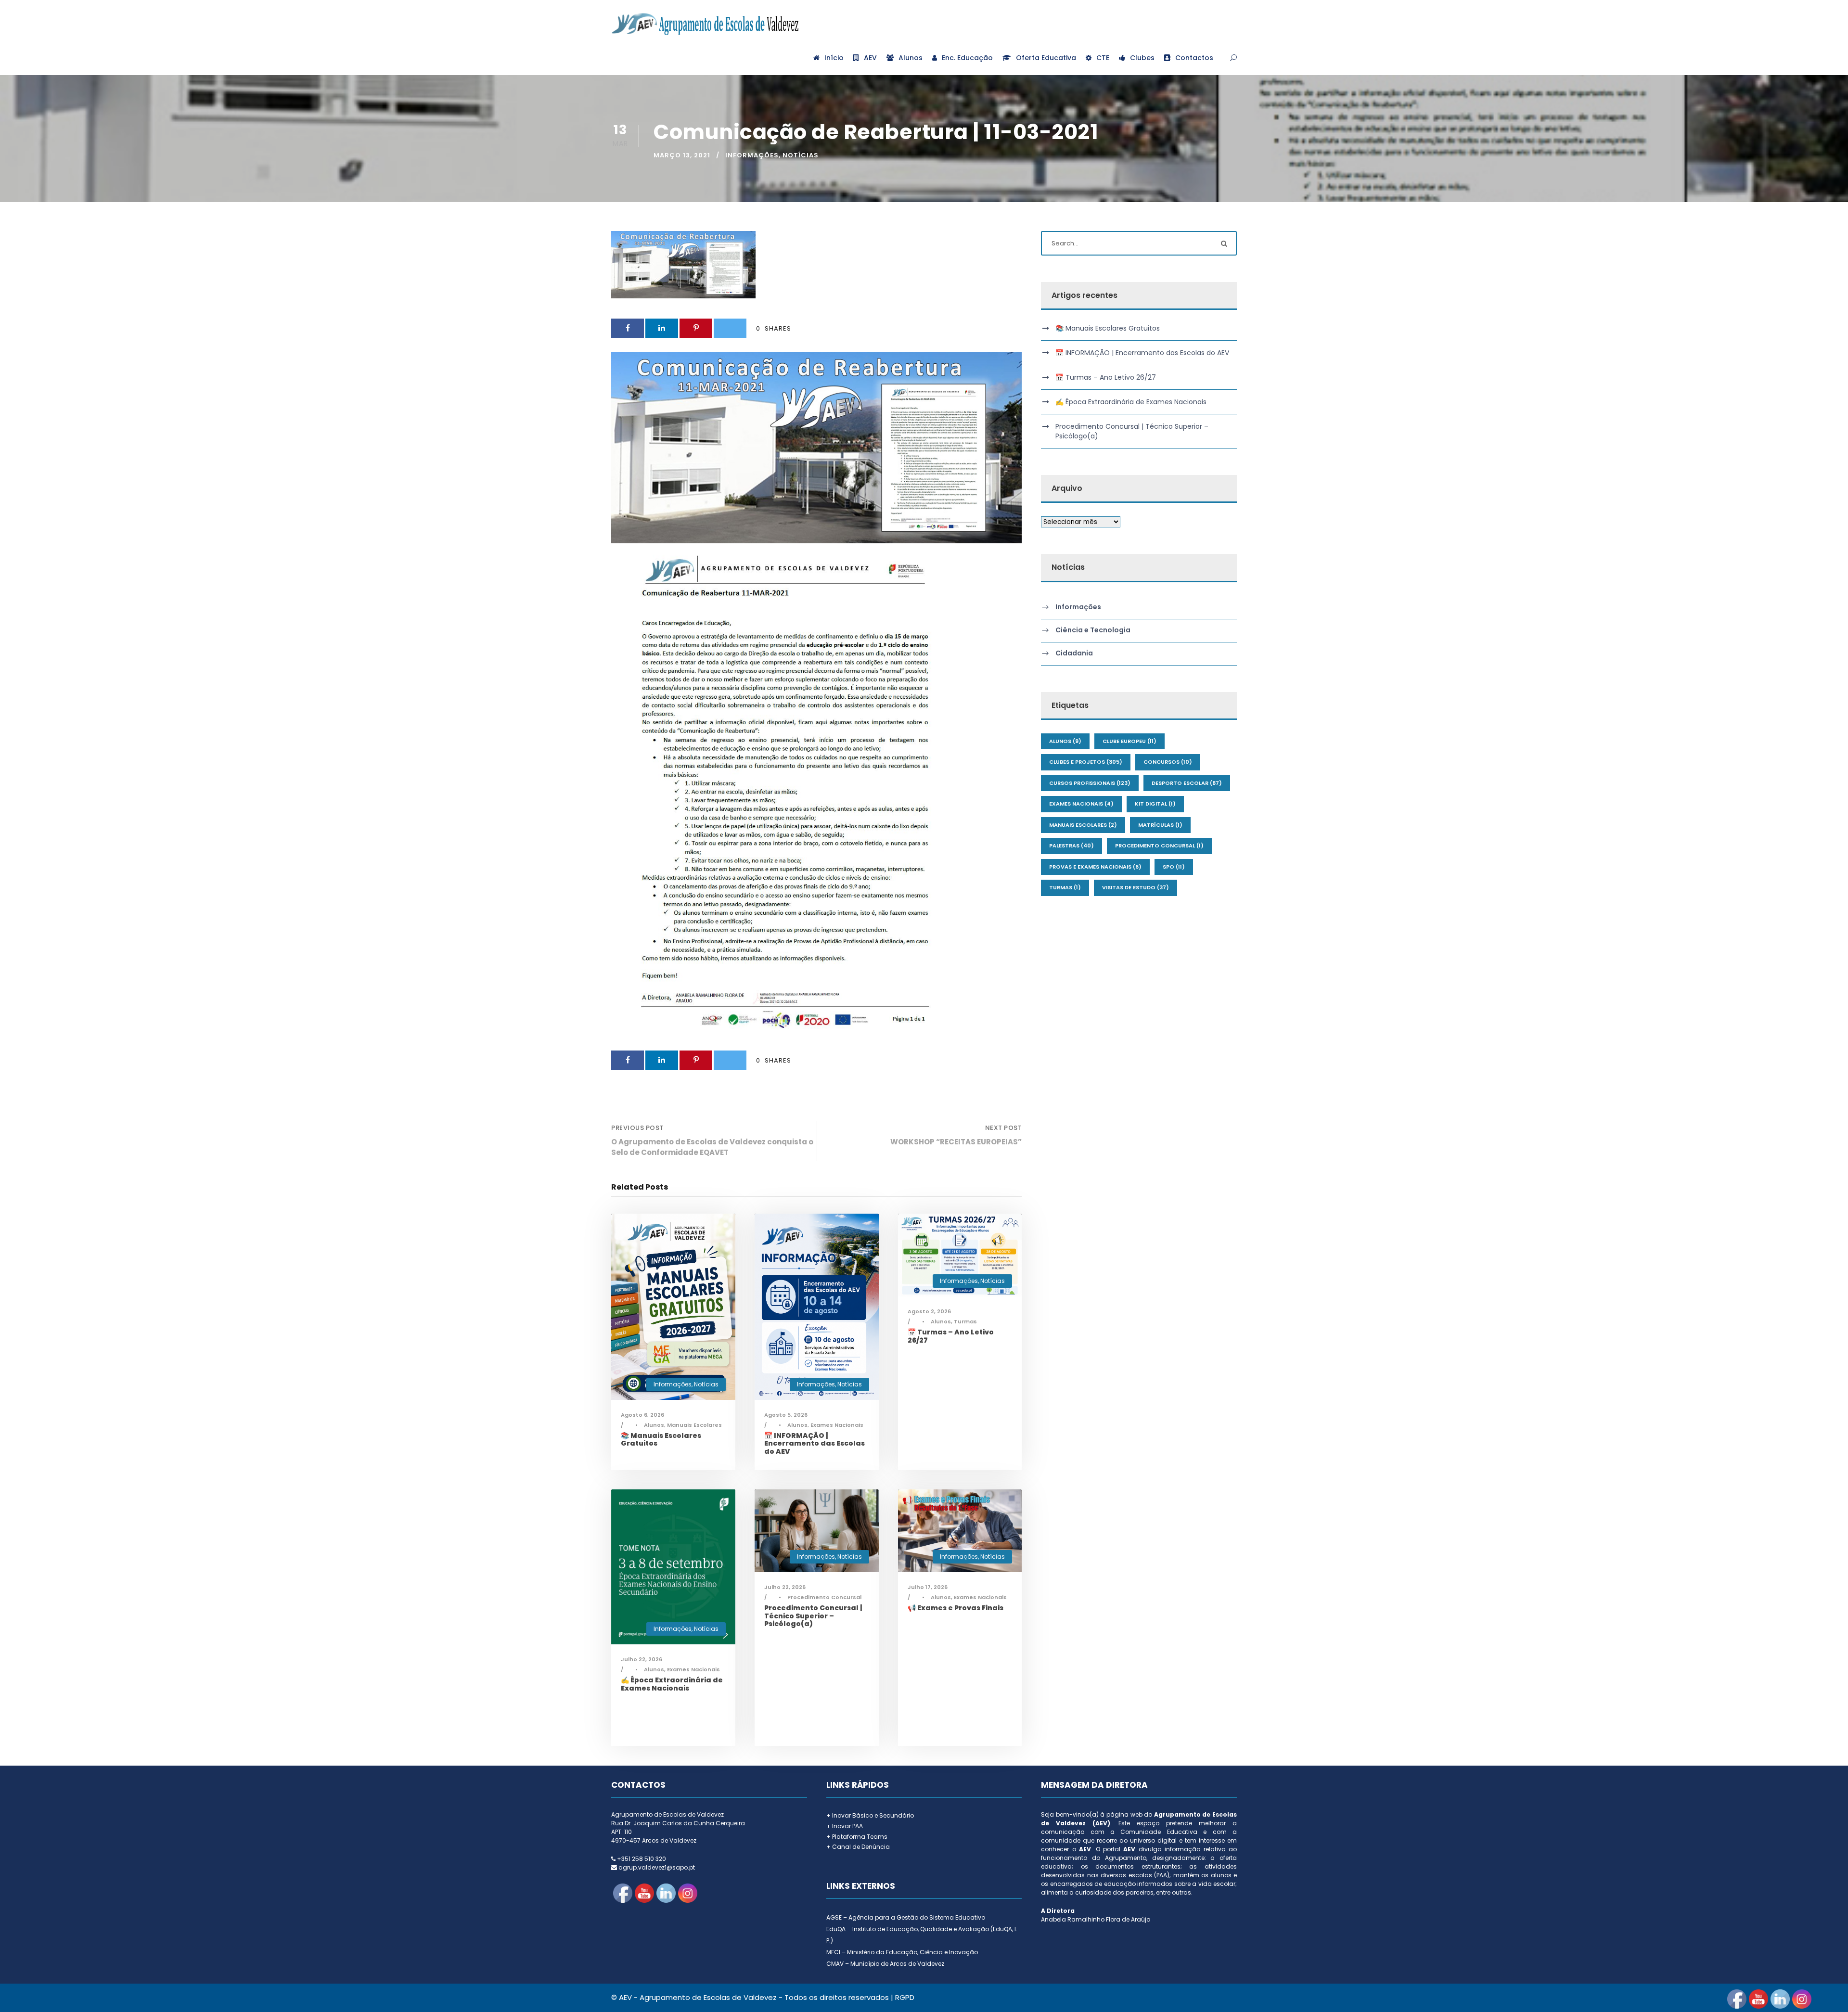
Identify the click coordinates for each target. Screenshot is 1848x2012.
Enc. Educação (967, 58)
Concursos (1168, 762)
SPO (1174, 867)
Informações (752, 155)
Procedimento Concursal (824, 1597)
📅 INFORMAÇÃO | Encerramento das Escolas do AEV (815, 1444)
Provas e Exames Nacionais (1095, 867)
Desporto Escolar (1187, 783)
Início (834, 58)
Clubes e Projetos (1086, 762)
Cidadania (1074, 653)
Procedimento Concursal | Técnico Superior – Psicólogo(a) (813, 1616)
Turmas (965, 1321)
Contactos (1194, 58)
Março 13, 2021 (682, 155)
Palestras (1072, 846)
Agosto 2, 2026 (929, 1311)
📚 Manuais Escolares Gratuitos (661, 1440)
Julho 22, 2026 (642, 1659)
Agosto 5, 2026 (786, 1415)
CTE (1103, 58)
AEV (870, 58)
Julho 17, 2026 (928, 1587)
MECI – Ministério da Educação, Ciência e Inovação (902, 1952)
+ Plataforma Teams (857, 1837)
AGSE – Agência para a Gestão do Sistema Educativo (906, 1917)
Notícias (801, 155)
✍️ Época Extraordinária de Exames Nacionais (672, 1684)
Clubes (1142, 58)
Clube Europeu (1129, 741)
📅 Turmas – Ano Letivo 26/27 (951, 1336)
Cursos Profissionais (1090, 783)
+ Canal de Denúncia (858, 1847)
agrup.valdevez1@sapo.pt (657, 1867)
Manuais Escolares (694, 1425)
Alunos (911, 58)
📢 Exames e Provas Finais (956, 1608)
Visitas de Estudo (1136, 887)
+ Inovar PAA (845, 1826)
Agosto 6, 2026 (642, 1415)
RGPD (905, 1997)
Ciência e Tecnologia (1093, 630)
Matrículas (1160, 825)
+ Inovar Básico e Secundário (870, 1815)
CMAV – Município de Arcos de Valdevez (885, 1964)
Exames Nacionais (837, 1425)
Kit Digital (1155, 804)
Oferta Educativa (1046, 58)
